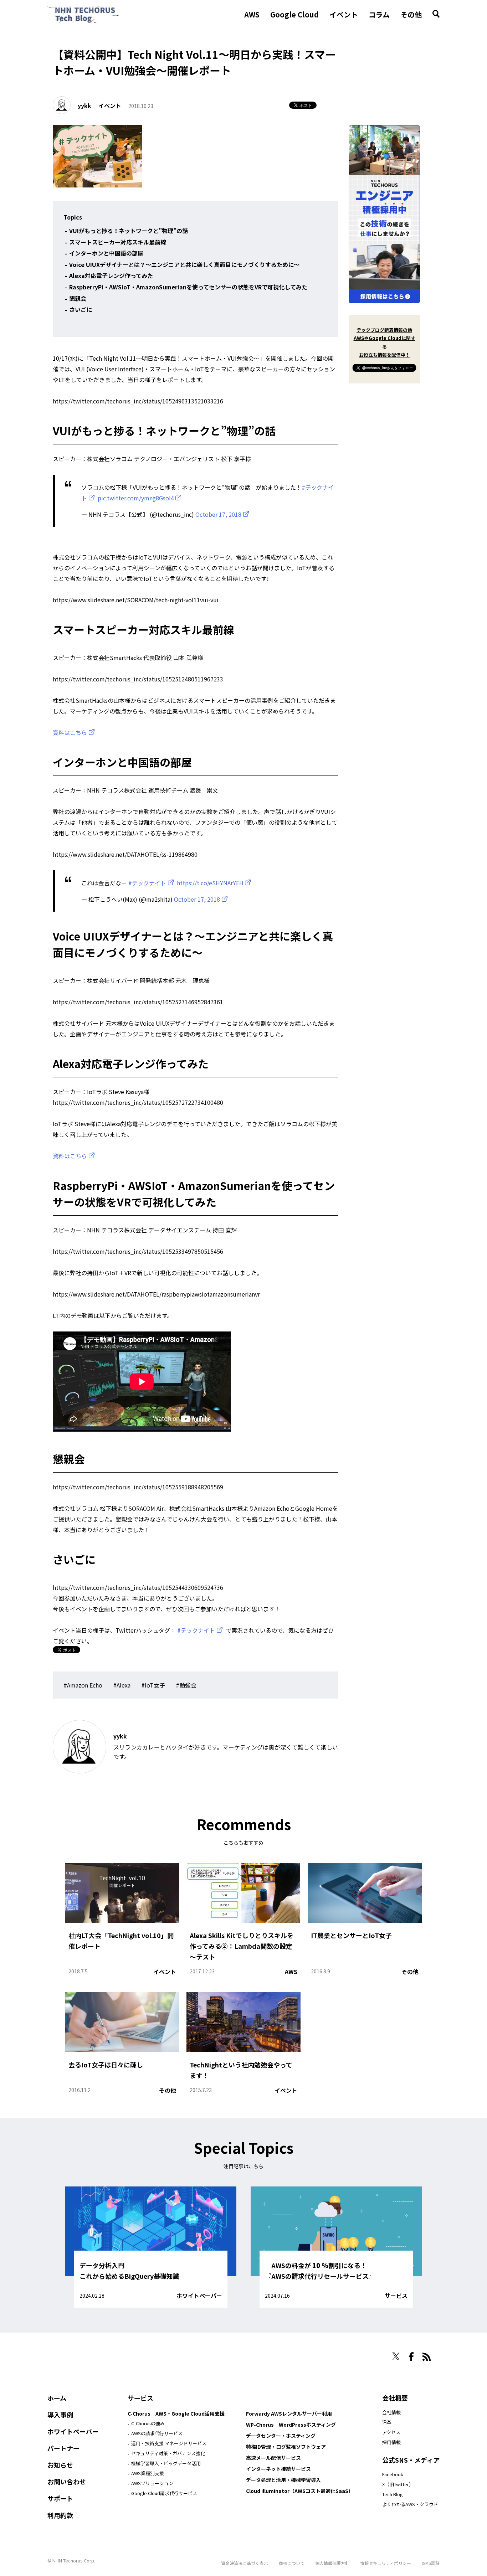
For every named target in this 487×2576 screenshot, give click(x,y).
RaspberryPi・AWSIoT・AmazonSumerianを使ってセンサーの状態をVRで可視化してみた (188, 287)
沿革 (387, 2422)
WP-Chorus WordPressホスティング (291, 2425)
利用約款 (60, 2515)
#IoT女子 (153, 1685)
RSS (427, 2357)
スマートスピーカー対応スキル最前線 (118, 242)
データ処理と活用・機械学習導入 (283, 2480)
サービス (396, 2296)
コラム (379, 15)
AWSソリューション (152, 2483)
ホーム (57, 2398)
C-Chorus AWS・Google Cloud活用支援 (176, 2413)
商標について (292, 2563)
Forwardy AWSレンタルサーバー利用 (289, 2413)
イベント (344, 15)
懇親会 (78, 298)
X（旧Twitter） (398, 2484)
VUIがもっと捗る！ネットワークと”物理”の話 (129, 231)
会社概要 (395, 2398)
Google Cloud (294, 15)
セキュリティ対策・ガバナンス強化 (168, 2453)
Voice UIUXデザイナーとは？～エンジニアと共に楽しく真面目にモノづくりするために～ (184, 264)
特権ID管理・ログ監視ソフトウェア (286, 2447)
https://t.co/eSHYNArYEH (210, 883)
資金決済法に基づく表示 (245, 2563)
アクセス (391, 2432)
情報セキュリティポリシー (386, 2563)
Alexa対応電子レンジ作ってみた (111, 275)
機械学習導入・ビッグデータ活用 (166, 2463)
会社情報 (391, 2412)
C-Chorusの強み (148, 2423)
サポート (60, 2498)
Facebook (393, 2474)
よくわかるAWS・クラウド (410, 2504)
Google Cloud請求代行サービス (164, 2493)
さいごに (81, 309)
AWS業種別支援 (148, 2473)
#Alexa (122, 1685)
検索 (436, 14)
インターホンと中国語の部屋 (106, 253)
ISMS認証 (431, 2563)
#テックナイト (147, 883)
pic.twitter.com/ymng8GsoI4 (136, 498)
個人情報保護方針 (332, 2563)
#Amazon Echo (83, 1685)
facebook (411, 2357)
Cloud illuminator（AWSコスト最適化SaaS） (300, 2491)
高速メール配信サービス (273, 2458)
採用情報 (391, 2442)
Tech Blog (393, 2494)
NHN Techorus (72, 2354)
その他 (411, 15)
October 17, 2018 (218, 514)
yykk (84, 105)
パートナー (63, 2448)
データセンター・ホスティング (281, 2436)
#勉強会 (186, 1685)
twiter (396, 2356)
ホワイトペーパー (199, 2296)
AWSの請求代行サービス (157, 2433)
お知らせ (60, 2465)
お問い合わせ (67, 2482)
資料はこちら (70, 732)
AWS (252, 15)
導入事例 (60, 2415)
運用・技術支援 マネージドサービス (169, 2443)
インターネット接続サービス (278, 2469)
